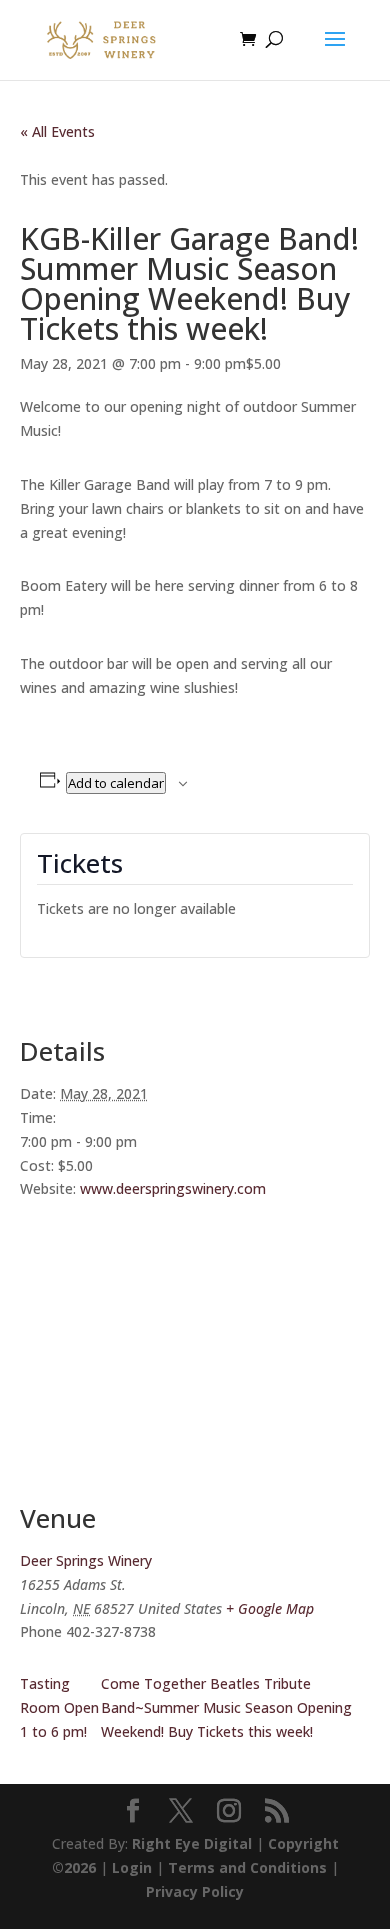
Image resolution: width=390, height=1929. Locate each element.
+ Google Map (270, 1608)
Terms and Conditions (247, 1867)
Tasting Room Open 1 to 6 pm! (59, 1707)
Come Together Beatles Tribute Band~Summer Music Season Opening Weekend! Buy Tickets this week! (226, 1707)
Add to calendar (116, 783)
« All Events (57, 131)
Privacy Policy (195, 1891)
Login (132, 1867)
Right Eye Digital (192, 1843)
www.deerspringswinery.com (173, 1188)
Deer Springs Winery (86, 1560)
